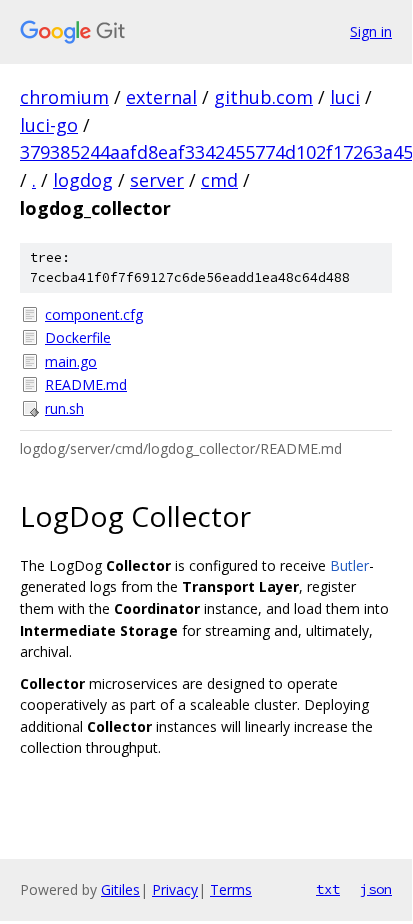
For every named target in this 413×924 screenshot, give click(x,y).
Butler (349, 565)
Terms (231, 889)
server (157, 180)
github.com (263, 97)
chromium (64, 97)
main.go (71, 361)
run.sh (64, 408)
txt (328, 889)
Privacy (175, 889)
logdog (83, 180)
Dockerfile (78, 337)
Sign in (371, 31)
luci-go (49, 125)
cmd (219, 180)
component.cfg (94, 314)
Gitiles (120, 889)
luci (345, 97)
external (161, 97)
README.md (86, 384)
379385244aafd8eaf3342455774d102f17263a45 (216, 152)
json (376, 889)
